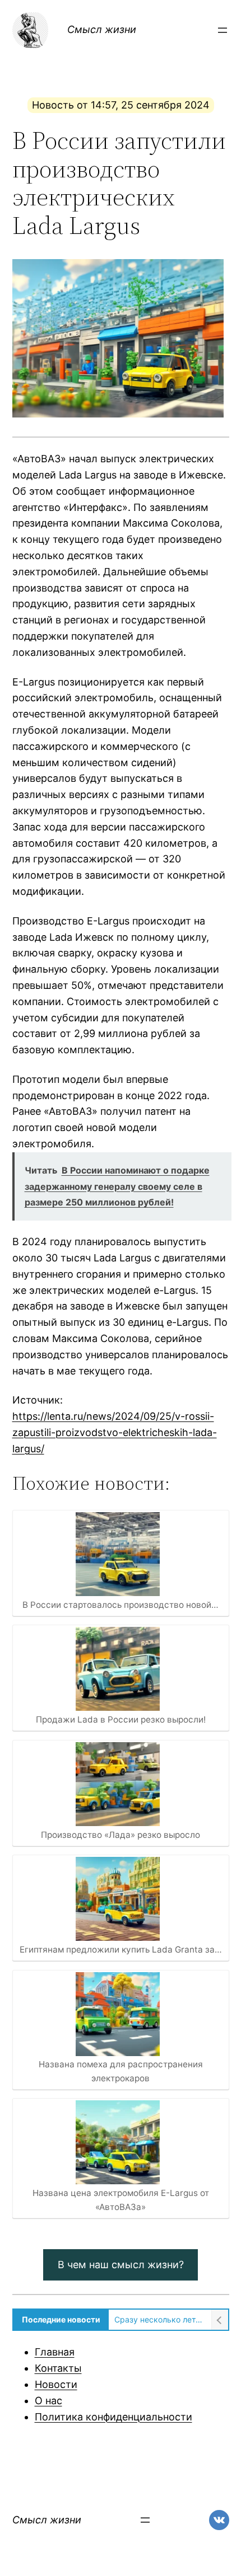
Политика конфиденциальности (113, 2417)
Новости (56, 2384)
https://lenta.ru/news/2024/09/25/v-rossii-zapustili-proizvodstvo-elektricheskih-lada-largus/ (115, 1432)
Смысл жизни (102, 29)
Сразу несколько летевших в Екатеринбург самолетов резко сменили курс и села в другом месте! (160, 2319)
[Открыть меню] (223, 30)
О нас (48, 2401)
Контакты (58, 2368)
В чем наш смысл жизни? (121, 2265)
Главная (55, 2352)
